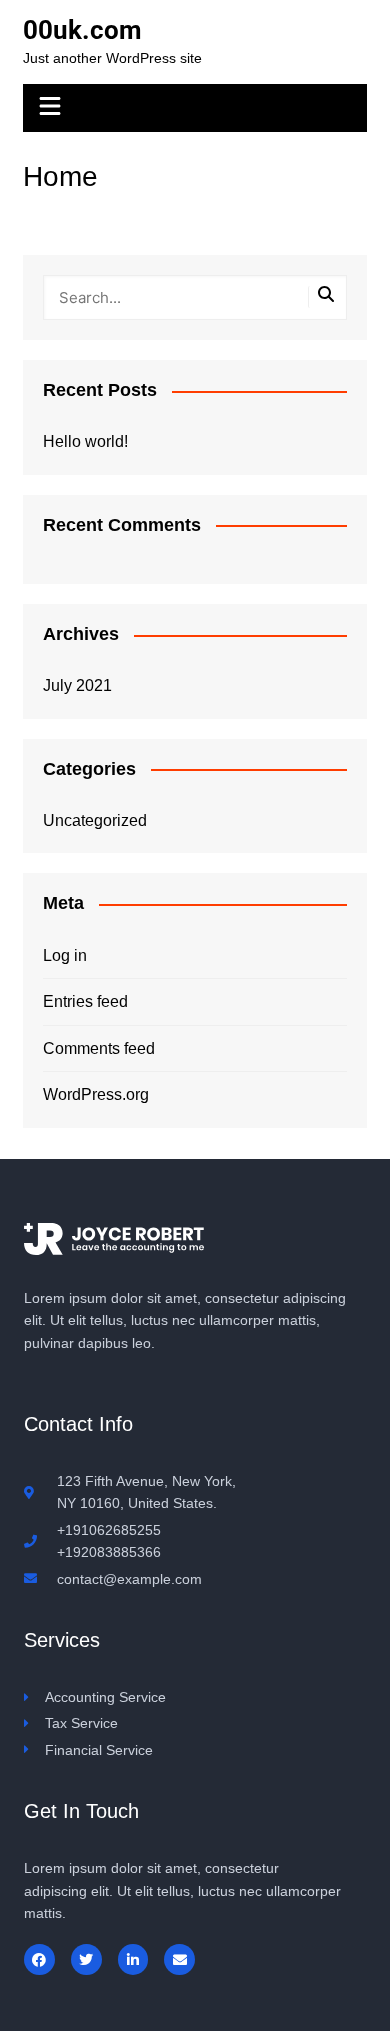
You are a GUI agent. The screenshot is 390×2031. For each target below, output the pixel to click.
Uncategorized (95, 820)
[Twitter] (86, 1959)
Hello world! (85, 441)
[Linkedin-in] (133, 1959)
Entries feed (85, 1001)
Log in (65, 955)
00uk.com (82, 30)
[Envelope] (179, 1959)
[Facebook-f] (39, 1959)
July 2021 (77, 685)
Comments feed (99, 1048)
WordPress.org (96, 1094)
